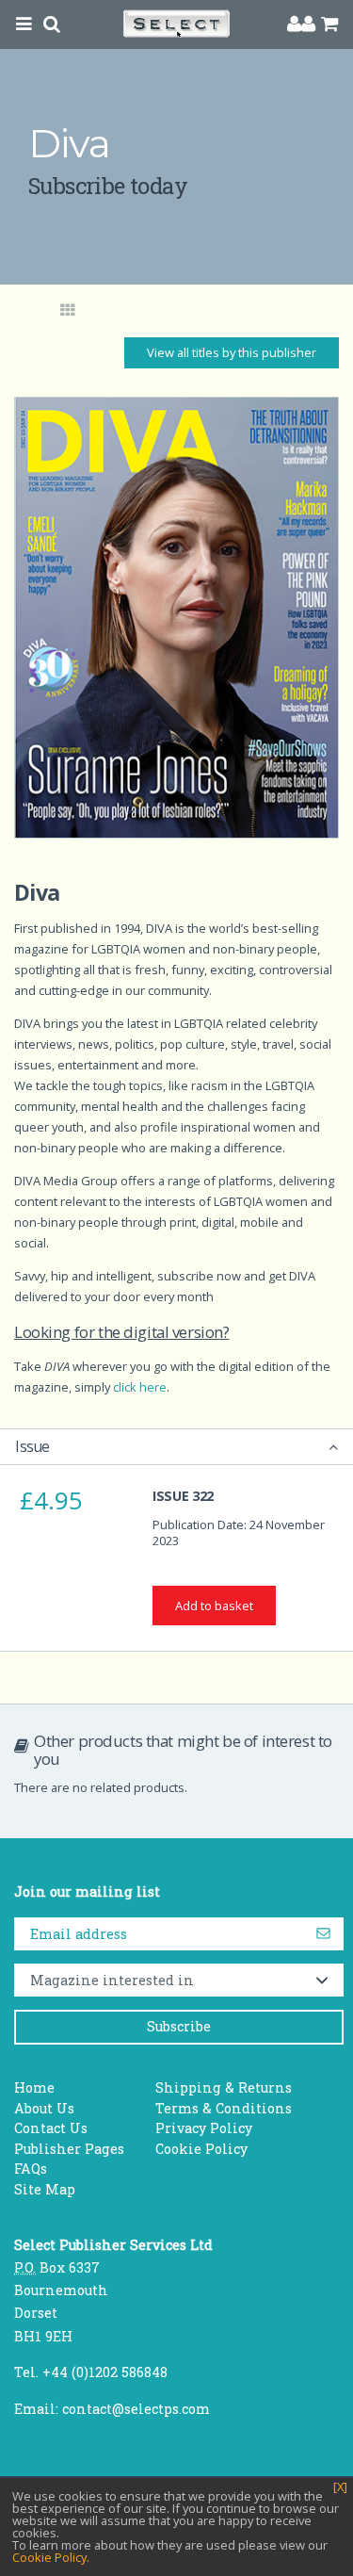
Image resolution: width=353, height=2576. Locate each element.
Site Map (45, 2189)
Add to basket (214, 1606)
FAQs (31, 2168)
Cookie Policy (201, 2149)
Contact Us (51, 2128)
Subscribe (179, 2026)
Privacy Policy (204, 2128)
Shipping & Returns (224, 2087)
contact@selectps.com (136, 2409)
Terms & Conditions (224, 2108)
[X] (340, 2487)
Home (34, 2087)
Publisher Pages (69, 2149)
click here (140, 1387)
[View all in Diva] (68, 311)
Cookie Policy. (51, 2557)
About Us (44, 2108)
